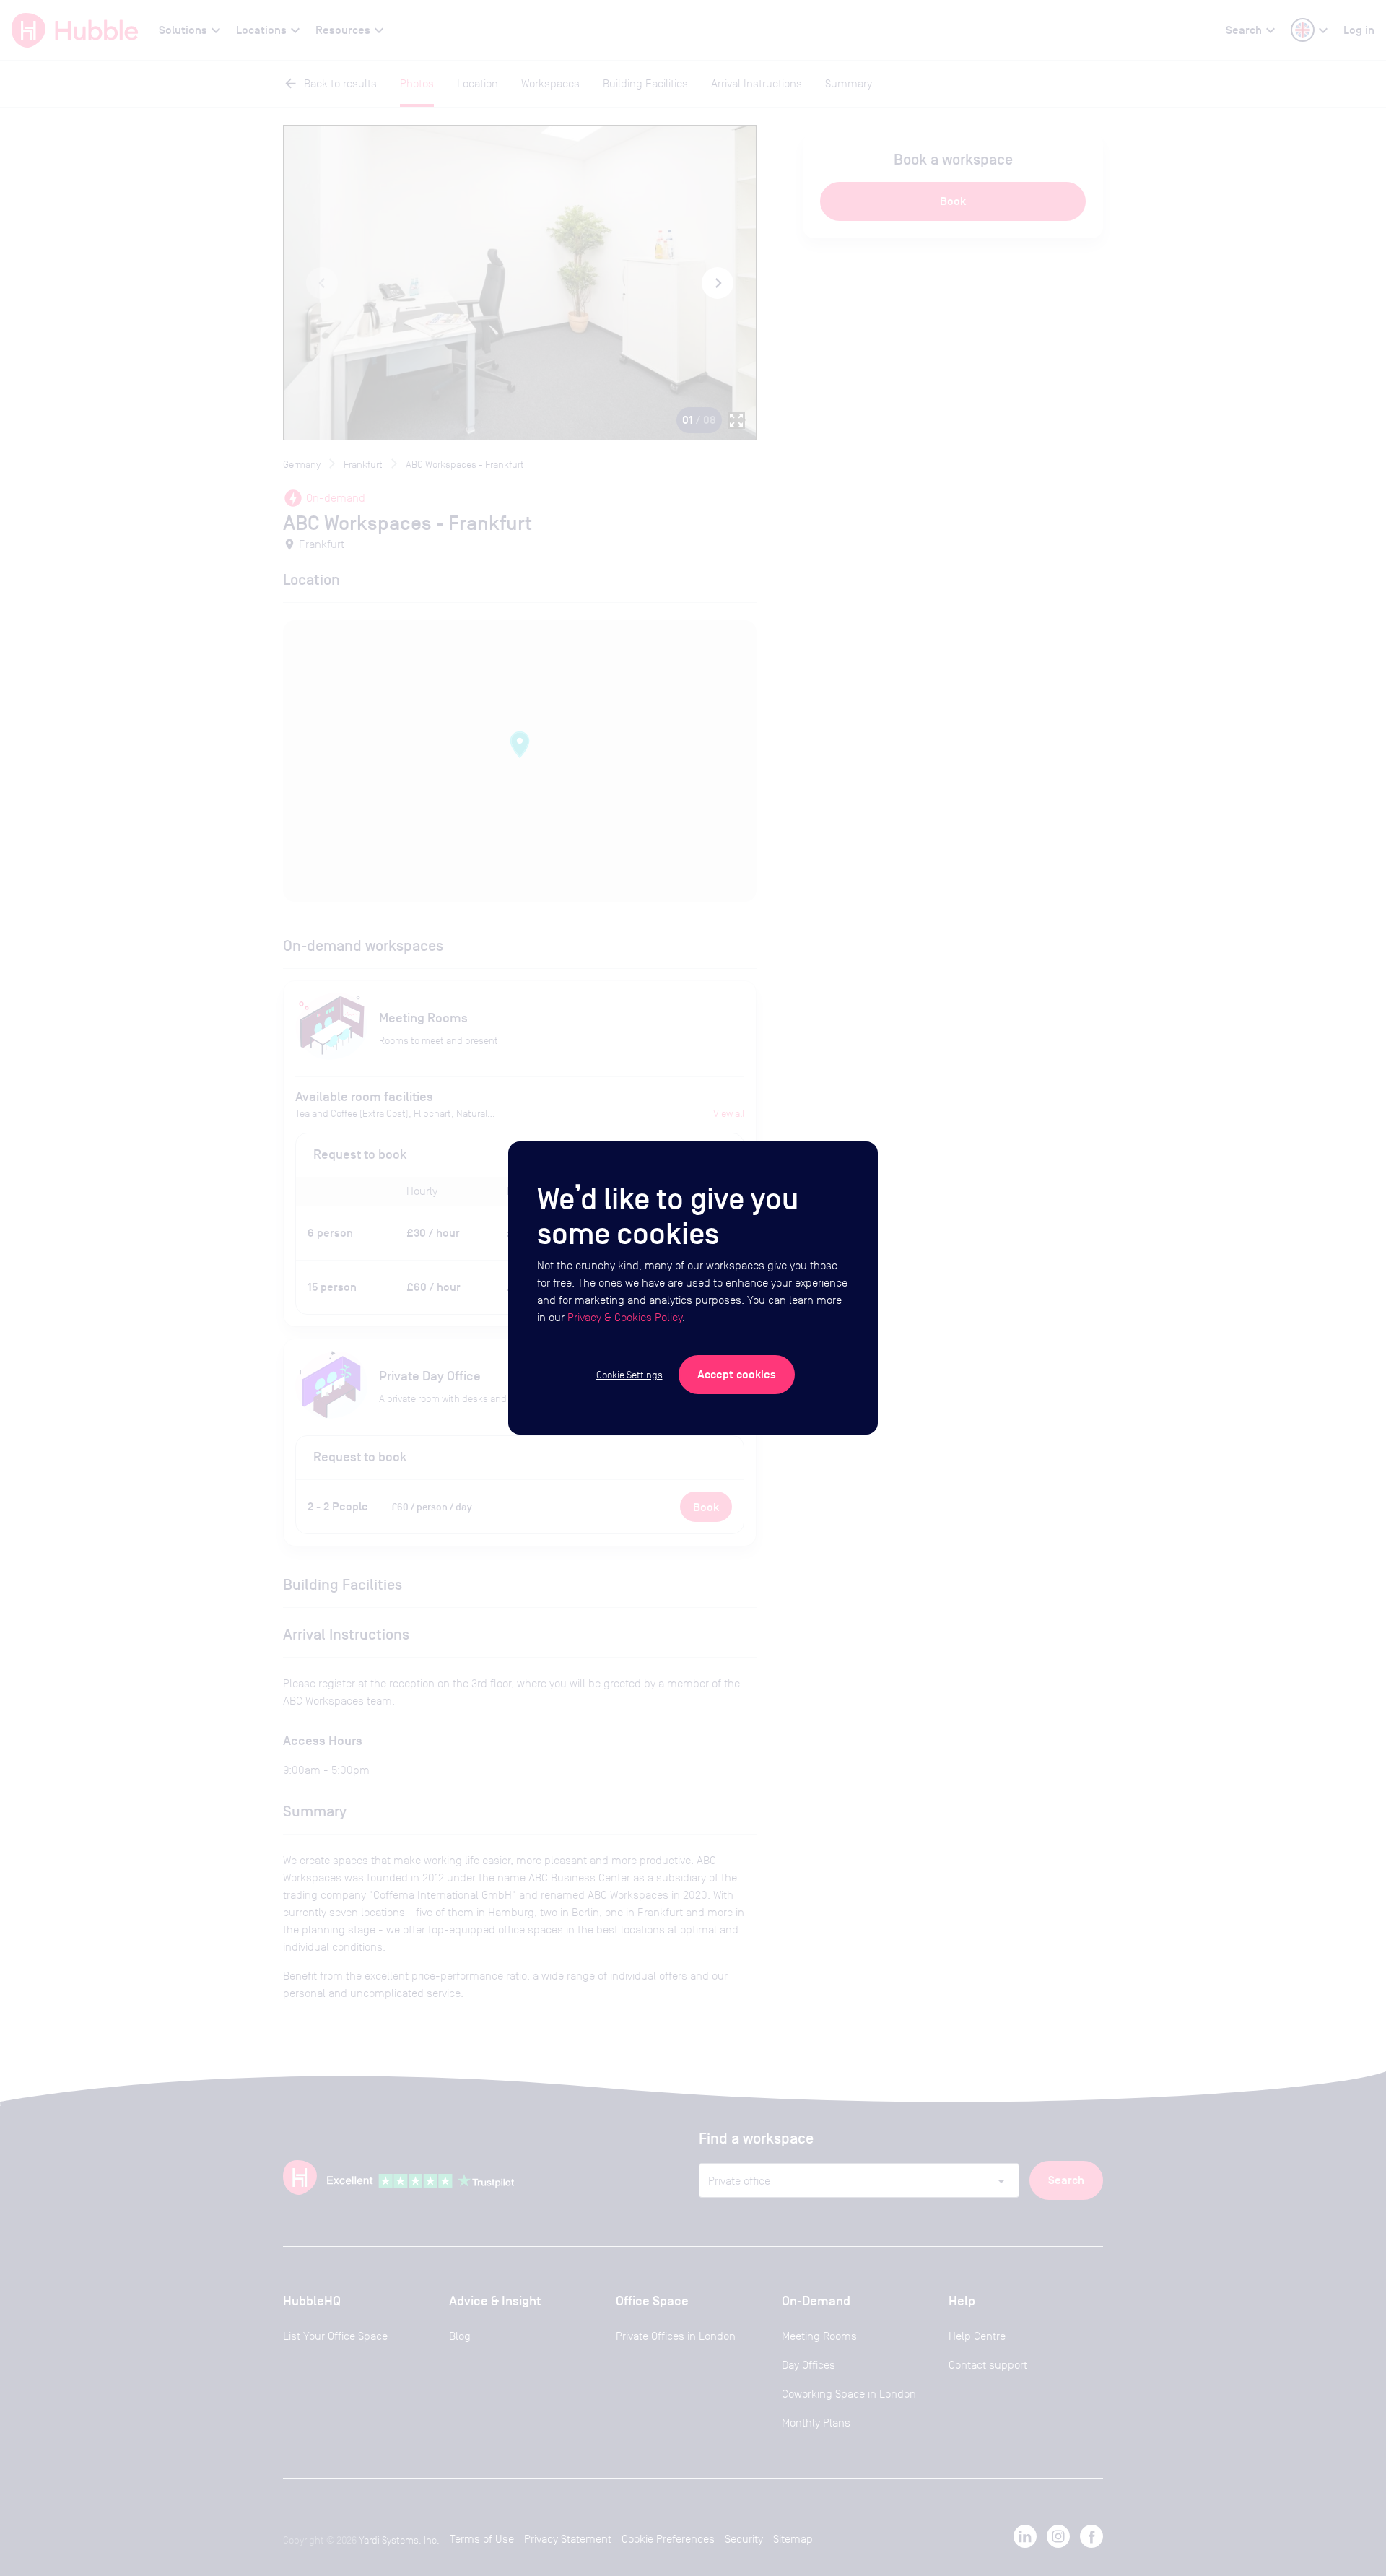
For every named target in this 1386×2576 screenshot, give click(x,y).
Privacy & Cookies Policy (625, 1317)
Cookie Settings (629, 1375)
